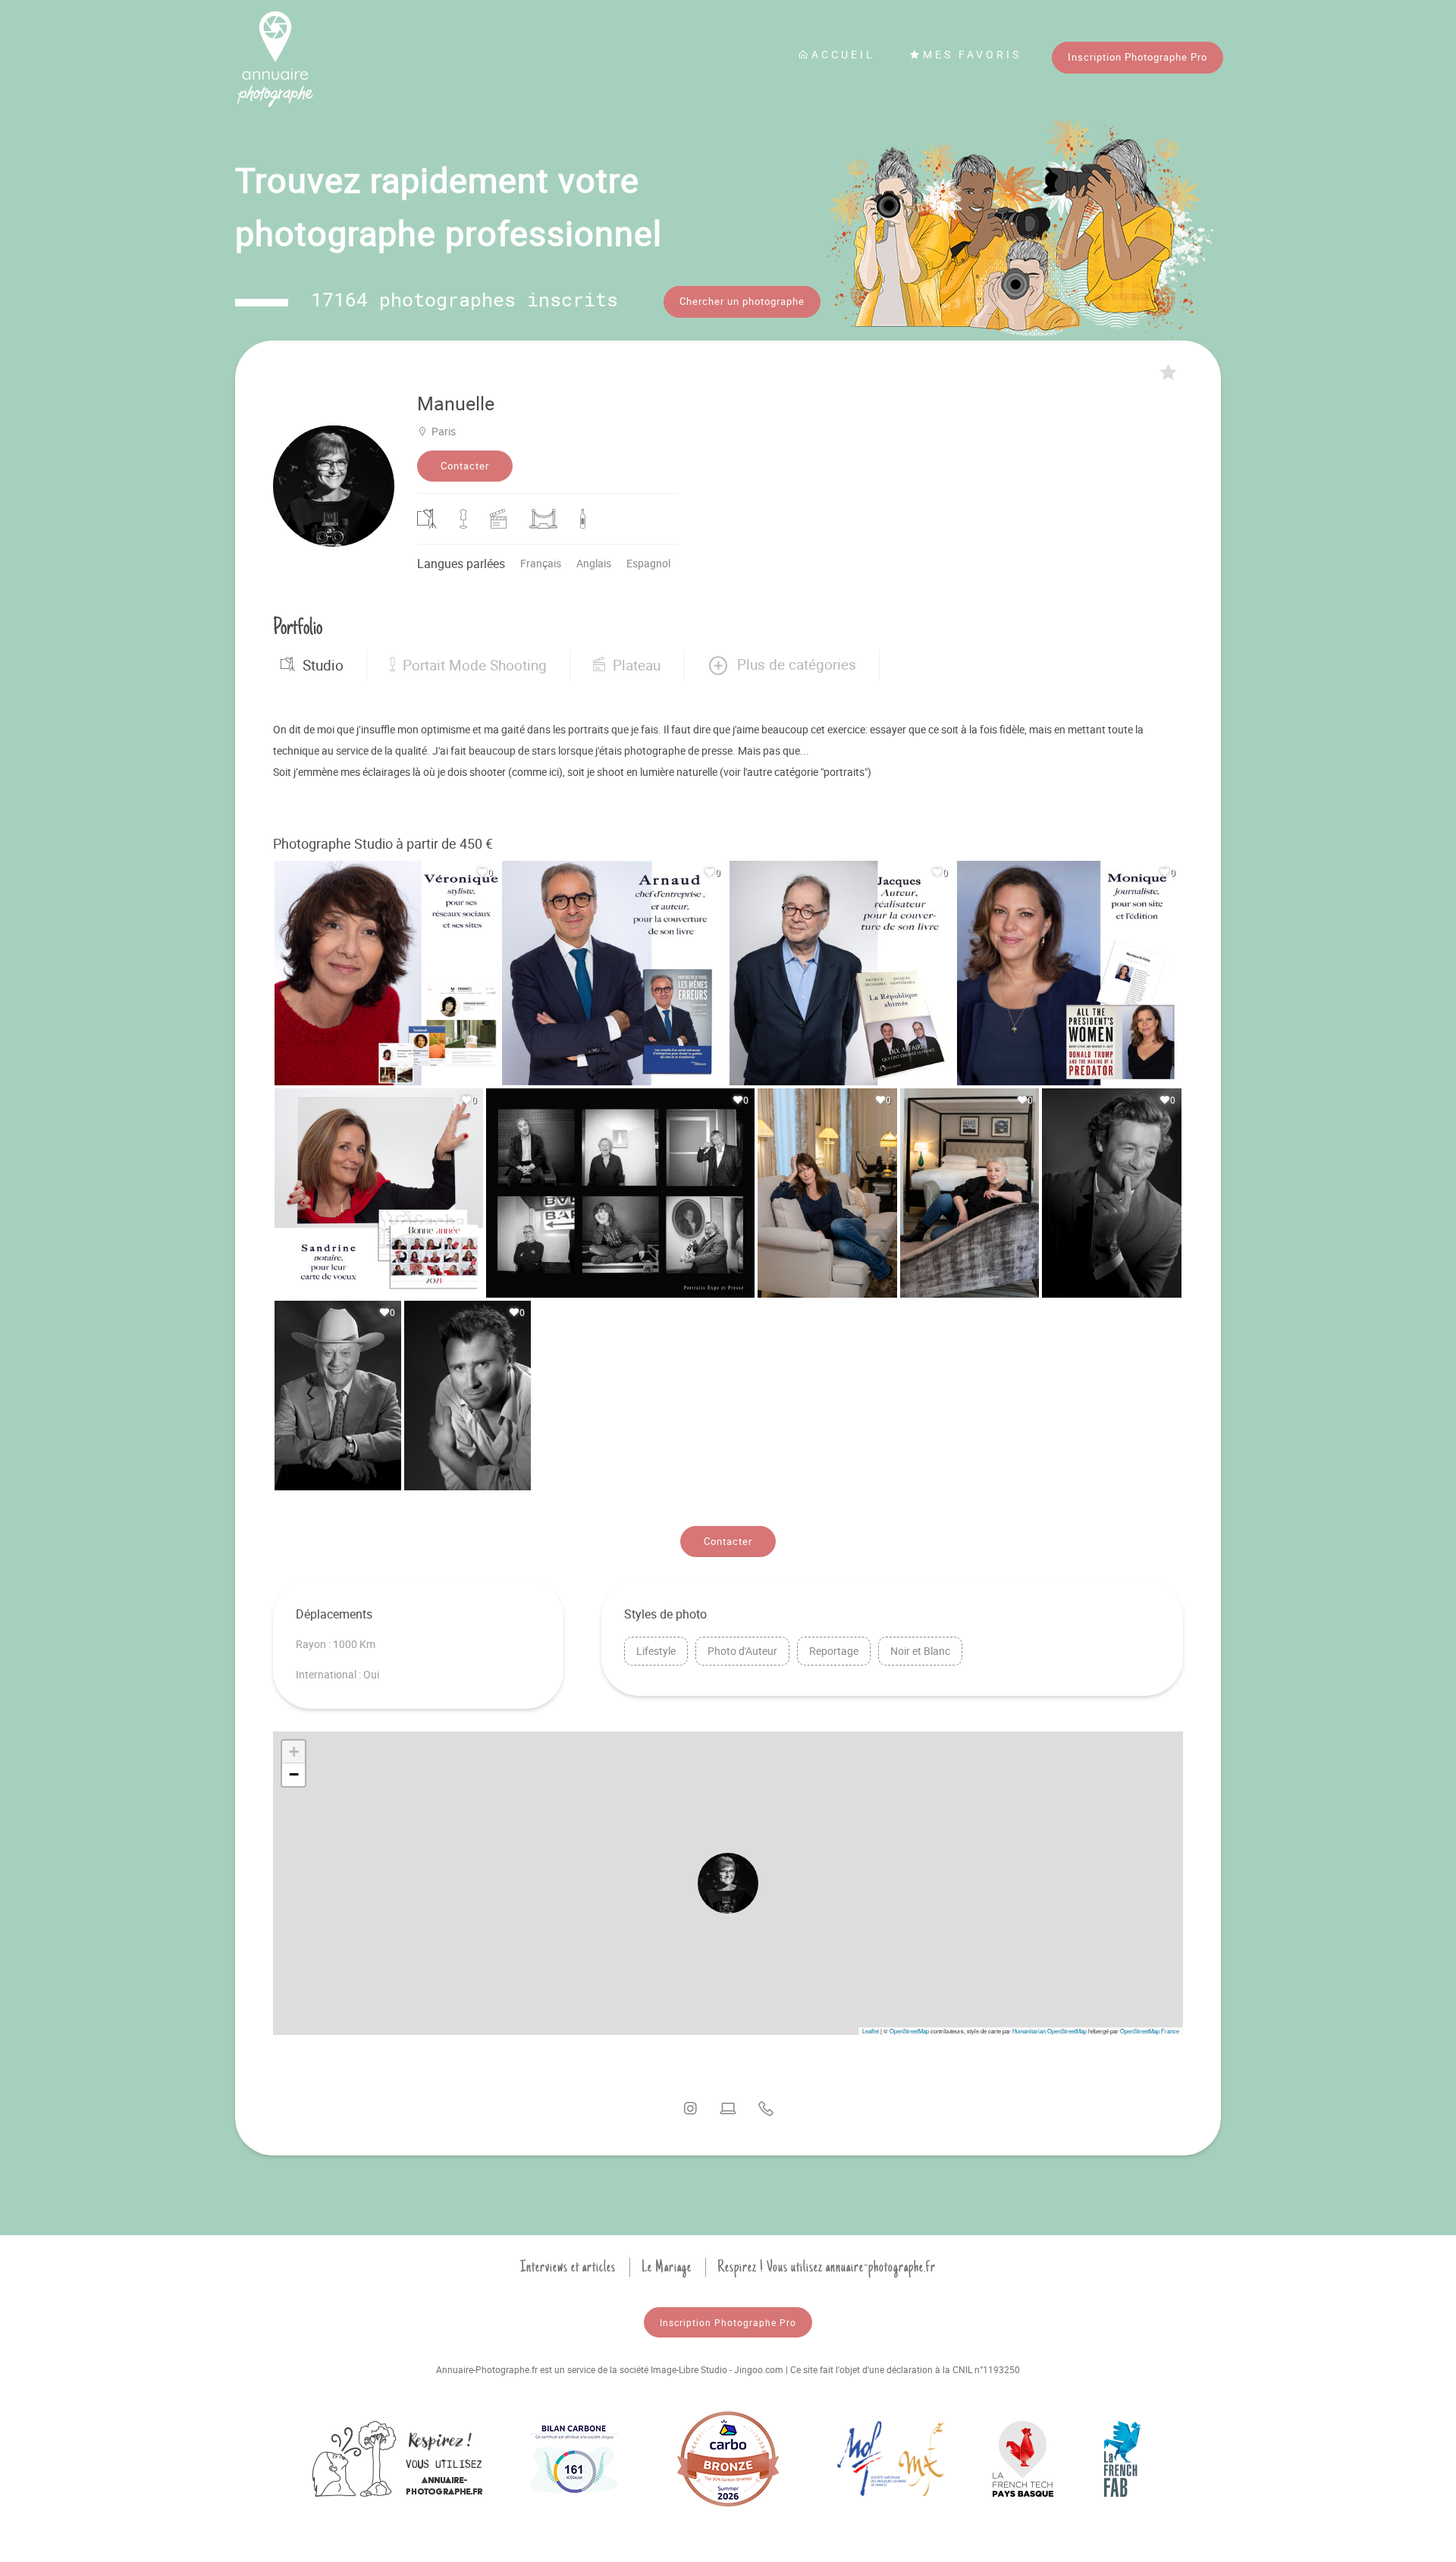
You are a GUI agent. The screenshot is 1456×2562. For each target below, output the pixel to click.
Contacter (465, 466)
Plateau (637, 665)
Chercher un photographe (742, 301)
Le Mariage (667, 2267)
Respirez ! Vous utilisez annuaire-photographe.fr (827, 2267)
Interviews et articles (568, 2267)
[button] (781, 665)
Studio (323, 665)
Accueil (843, 54)
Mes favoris (972, 54)
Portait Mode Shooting (475, 665)
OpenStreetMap (909, 2031)
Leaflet (871, 2031)
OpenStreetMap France (1150, 2031)
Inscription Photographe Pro (1137, 57)
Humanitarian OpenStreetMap (1050, 2031)
